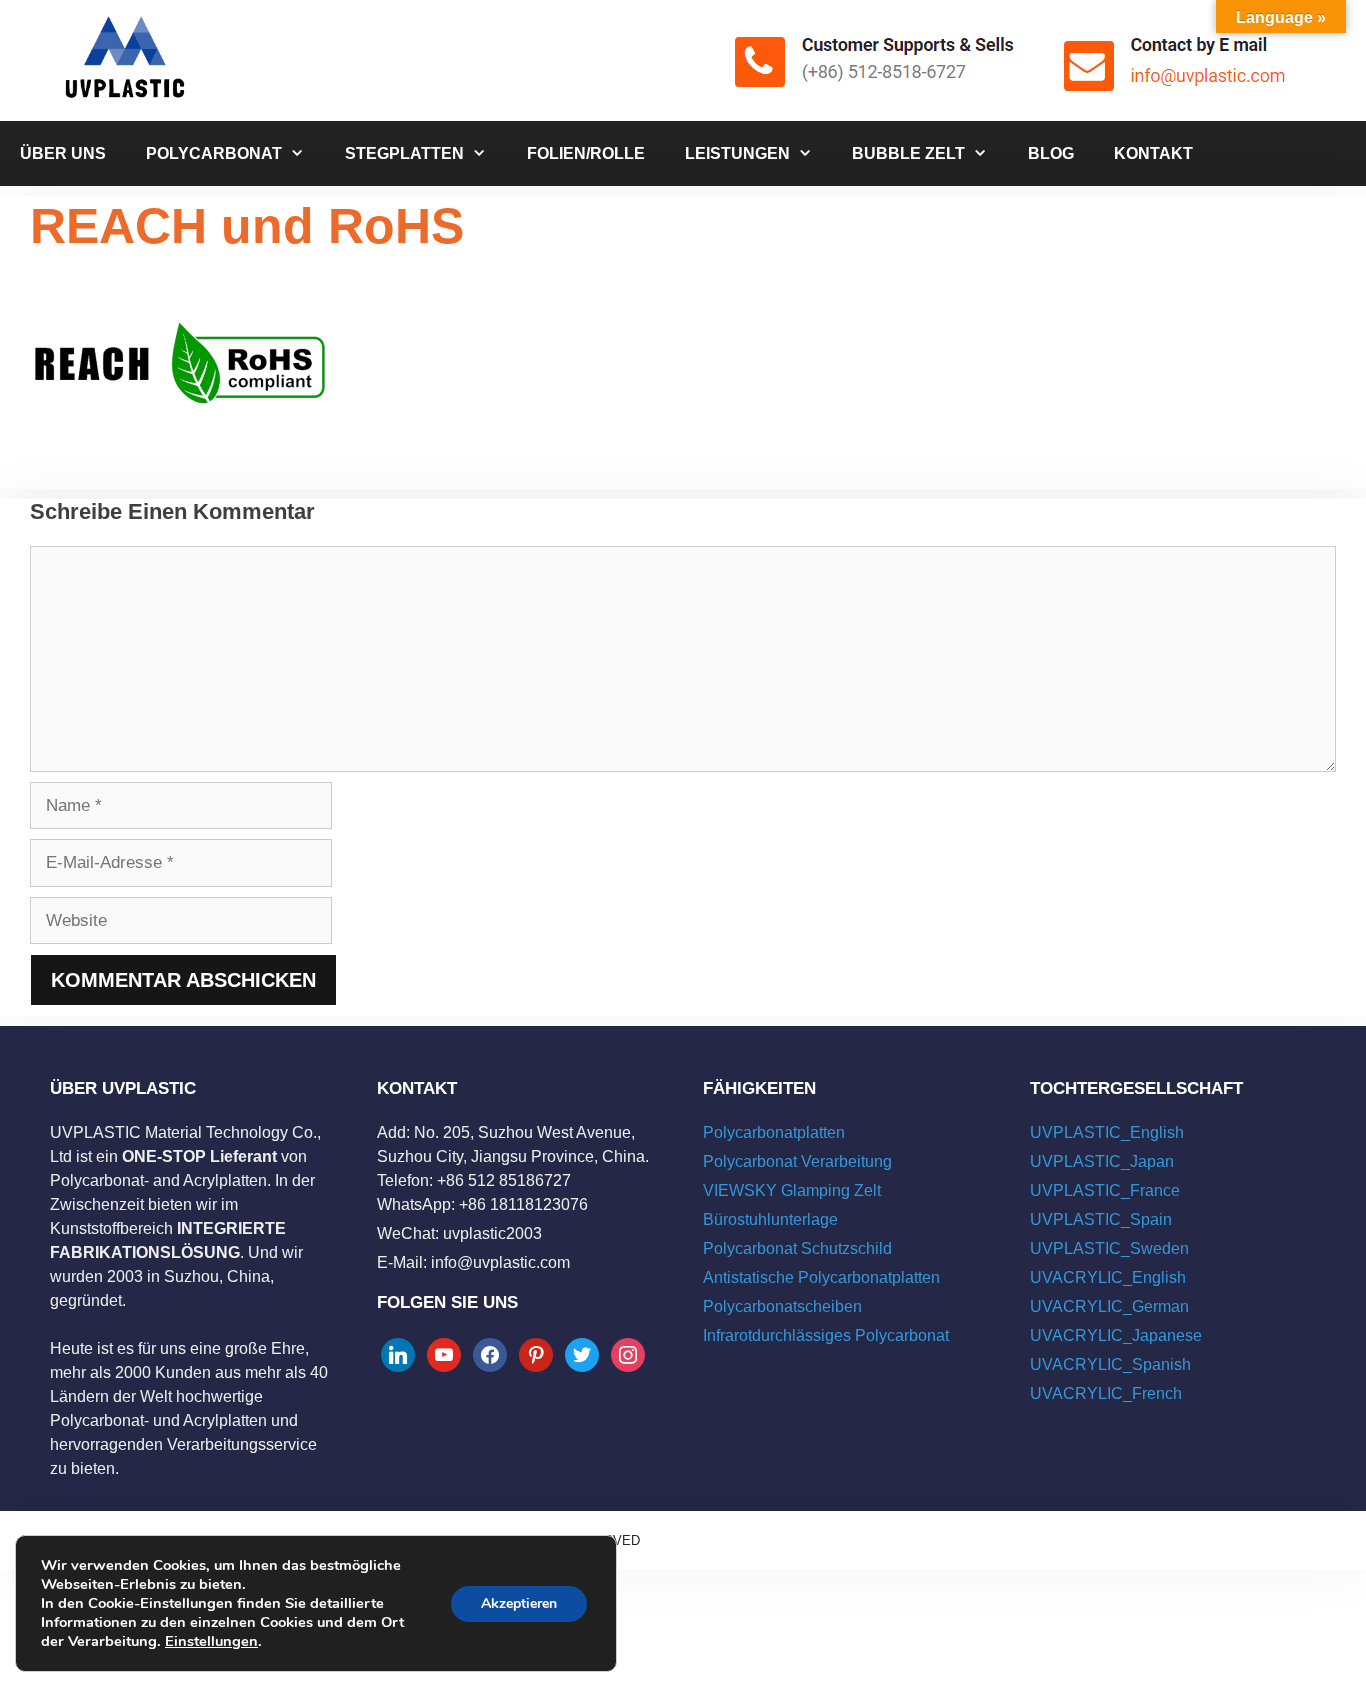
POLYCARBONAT (214, 153)
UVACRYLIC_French (1106, 1393)
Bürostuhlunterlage (770, 1219)
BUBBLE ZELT (908, 153)
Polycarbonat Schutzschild (797, 1248)
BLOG (1051, 153)
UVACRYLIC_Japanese (1116, 1335)
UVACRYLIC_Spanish (1110, 1364)
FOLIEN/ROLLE (586, 153)
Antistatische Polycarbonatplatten (821, 1277)
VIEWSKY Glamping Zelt (792, 1190)
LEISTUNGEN (737, 153)
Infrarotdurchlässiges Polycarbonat (826, 1335)
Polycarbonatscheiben (782, 1306)
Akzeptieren (519, 1603)
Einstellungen (211, 1641)
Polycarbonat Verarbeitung (797, 1161)
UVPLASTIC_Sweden (1109, 1248)
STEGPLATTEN (404, 153)
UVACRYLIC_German (1109, 1306)
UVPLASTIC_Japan (1102, 1161)
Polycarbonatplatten (774, 1132)
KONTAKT (1153, 153)
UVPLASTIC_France (1105, 1190)
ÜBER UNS (63, 153)
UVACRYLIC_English (1108, 1277)
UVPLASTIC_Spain (1101, 1219)
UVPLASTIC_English (1107, 1132)
